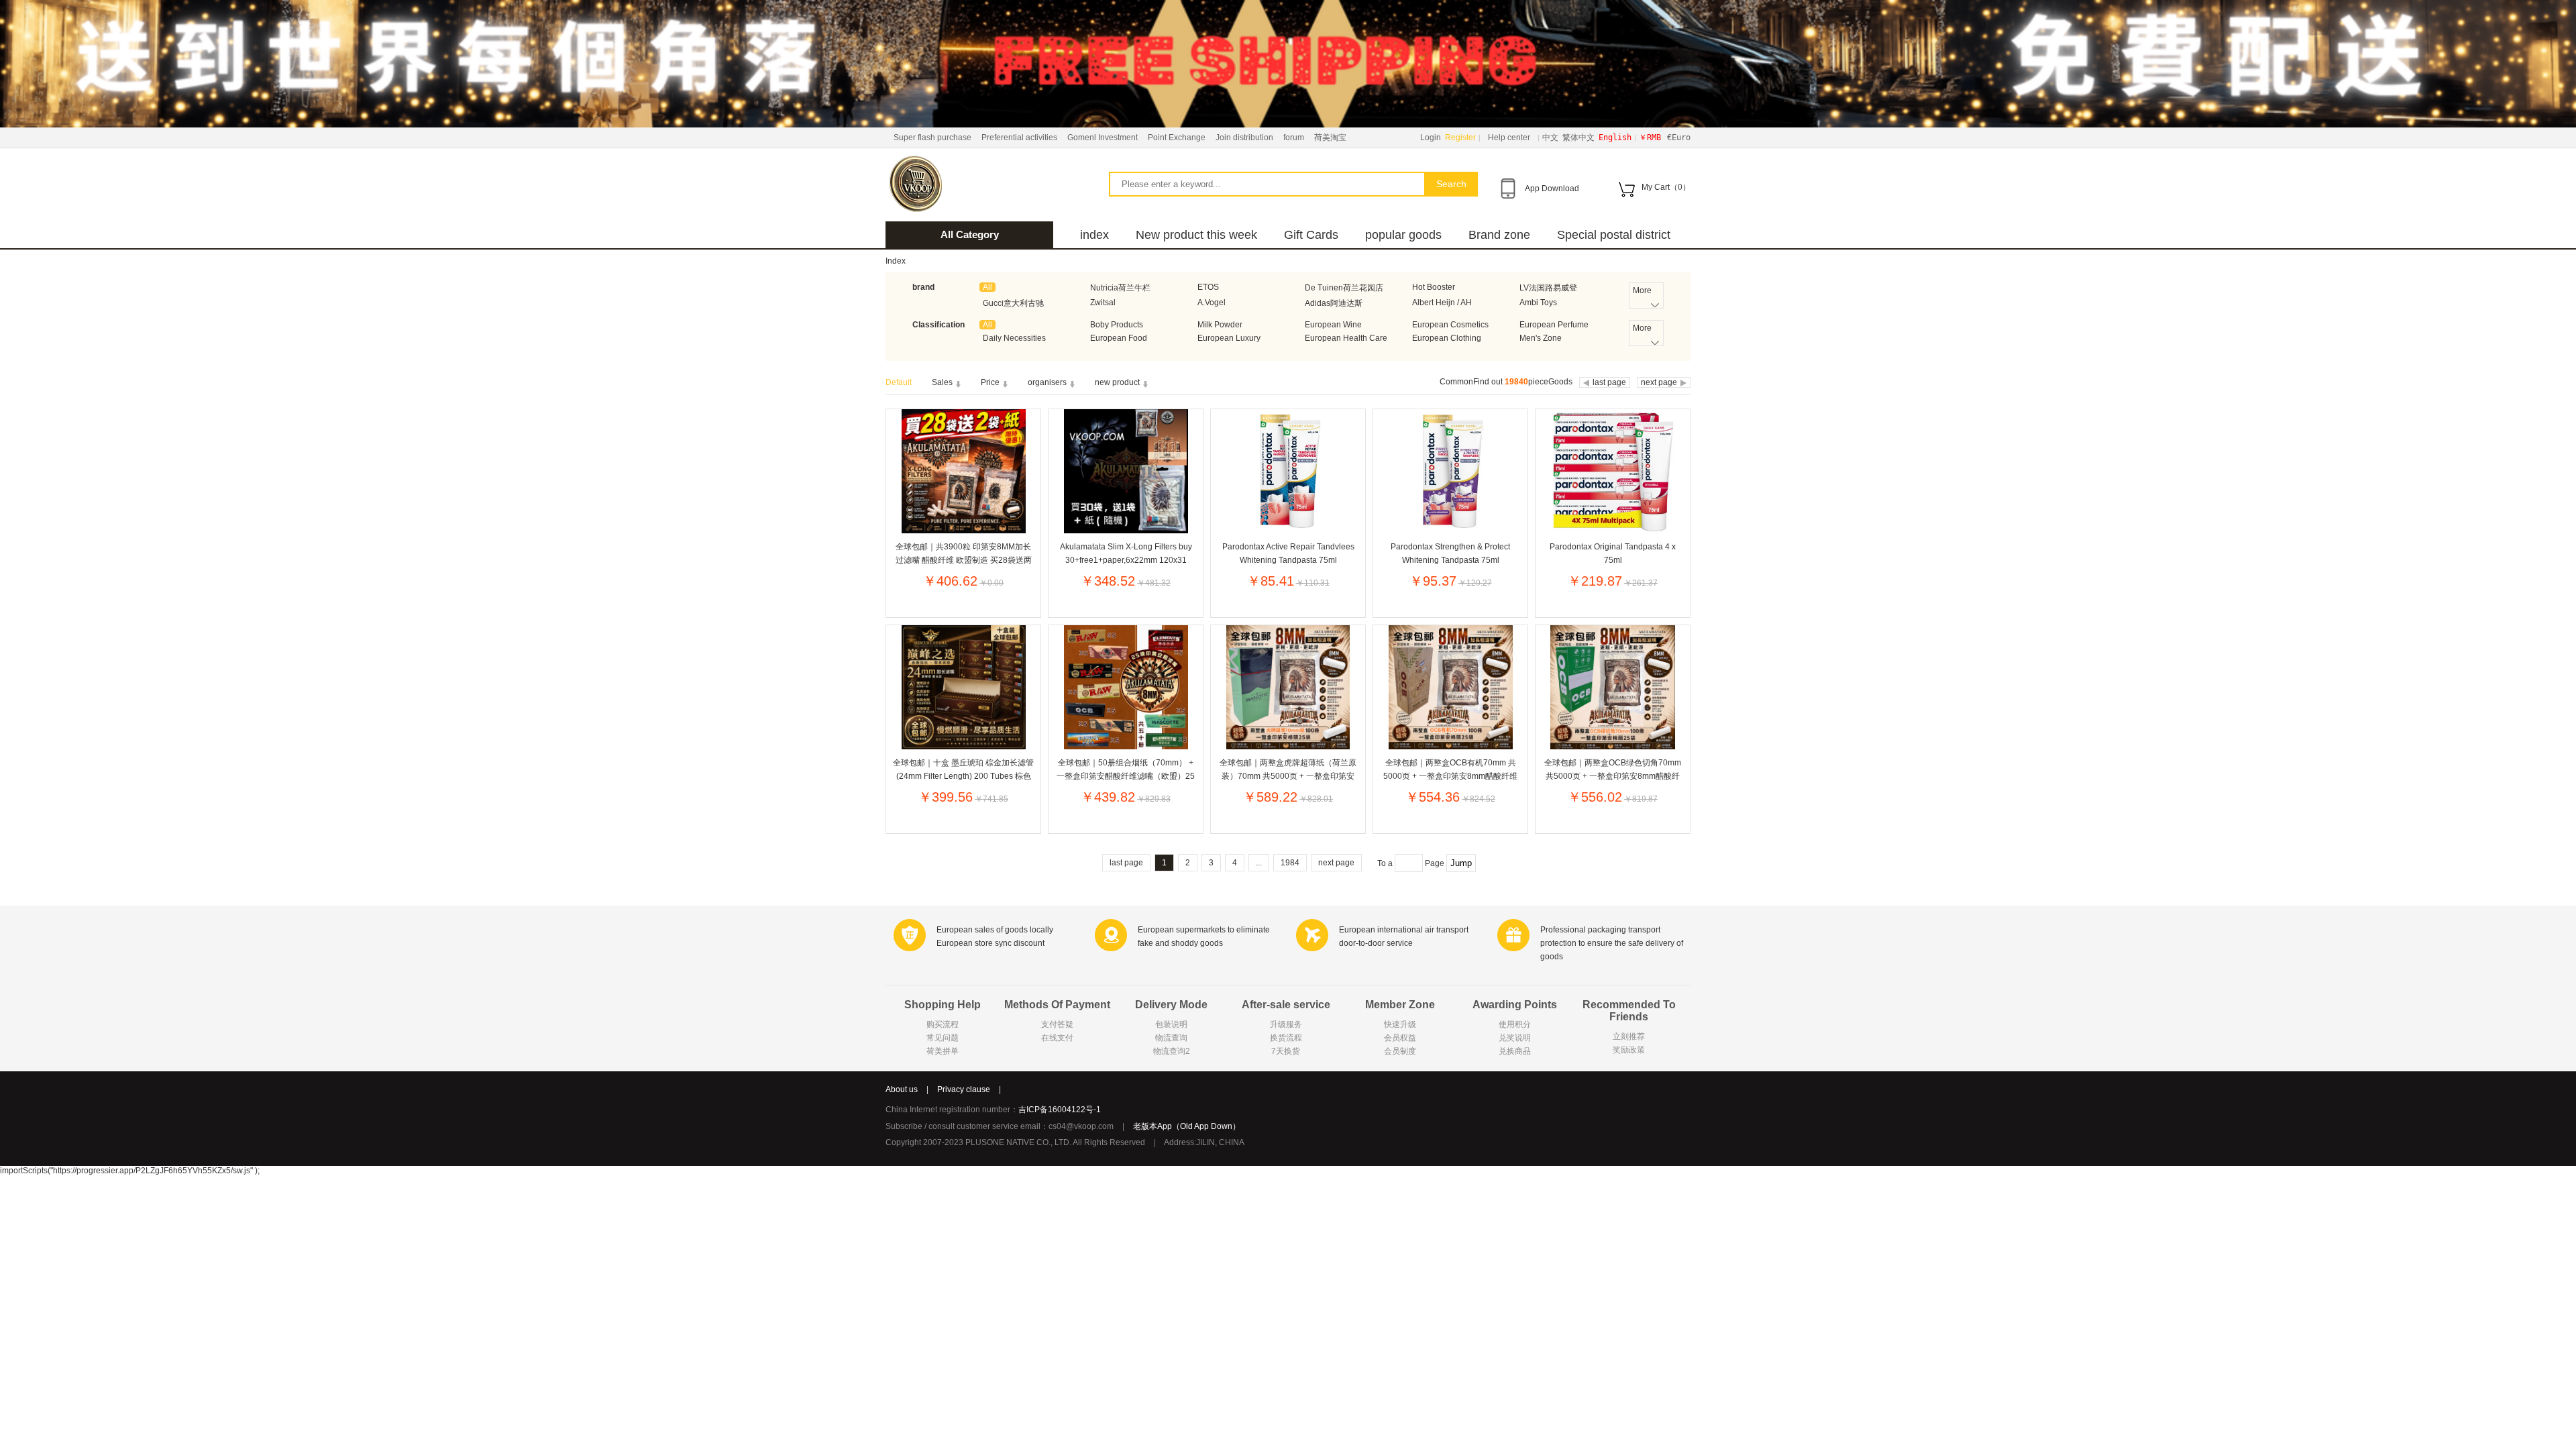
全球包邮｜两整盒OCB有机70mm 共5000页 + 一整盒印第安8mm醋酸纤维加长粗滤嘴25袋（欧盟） (1450, 769)
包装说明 (1171, 1024)
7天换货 (1286, 1051)
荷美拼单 (943, 1051)
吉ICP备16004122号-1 (1060, 1110)
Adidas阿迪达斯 (1334, 303)
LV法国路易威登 (1548, 288)
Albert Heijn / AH (1442, 303)
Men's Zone (1541, 338)
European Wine (1333, 325)
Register (1460, 138)
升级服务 (1286, 1024)
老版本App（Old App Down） (1187, 1126)
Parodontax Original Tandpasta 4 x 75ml (1613, 553)
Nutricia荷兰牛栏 (1120, 288)
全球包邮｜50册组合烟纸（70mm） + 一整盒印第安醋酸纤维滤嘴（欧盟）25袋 (1126, 769)
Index (896, 261)
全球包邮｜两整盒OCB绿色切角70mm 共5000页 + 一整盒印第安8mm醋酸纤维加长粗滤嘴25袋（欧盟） (1613, 769)
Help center (1509, 138)
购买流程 (943, 1024)
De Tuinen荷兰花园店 (1344, 288)
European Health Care (1346, 338)
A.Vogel (1212, 303)
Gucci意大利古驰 (1013, 303)
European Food (1119, 338)
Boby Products (1117, 325)
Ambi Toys (1538, 303)
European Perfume (1554, 325)
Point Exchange (1177, 138)
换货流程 (1286, 1038)
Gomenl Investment (1103, 138)
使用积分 (1515, 1024)
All (987, 287)
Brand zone (1499, 235)
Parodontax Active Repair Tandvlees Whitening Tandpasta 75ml (1288, 553)
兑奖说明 (1515, 1038)
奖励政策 (1629, 1050)
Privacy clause (964, 1089)
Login (1431, 138)
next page (1336, 863)
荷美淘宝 (1330, 138)
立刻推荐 (1629, 1036)
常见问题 (943, 1038)
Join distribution (1244, 138)
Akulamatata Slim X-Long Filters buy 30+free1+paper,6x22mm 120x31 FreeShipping (1126, 553)
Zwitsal (1103, 303)
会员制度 (1400, 1051)
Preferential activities (1019, 138)
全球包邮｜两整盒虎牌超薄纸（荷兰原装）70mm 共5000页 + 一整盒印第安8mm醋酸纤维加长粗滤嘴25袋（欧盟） (1288, 769)
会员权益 (1400, 1038)
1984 (1290, 863)
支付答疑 (1057, 1024)
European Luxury (1229, 338)
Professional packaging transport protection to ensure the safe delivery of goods (1612, 943)
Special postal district (1614, 235)
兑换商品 (1515, 1051)
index (1094, 235)
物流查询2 (1172, 1051)
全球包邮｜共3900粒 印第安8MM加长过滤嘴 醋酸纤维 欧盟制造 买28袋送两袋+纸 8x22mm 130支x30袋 (964, 553)
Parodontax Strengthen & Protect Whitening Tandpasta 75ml (1450, 553)
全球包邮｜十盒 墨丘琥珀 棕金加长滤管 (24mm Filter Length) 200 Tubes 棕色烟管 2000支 (963, 769)
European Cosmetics (1450, 325)
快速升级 (1400, 1024)
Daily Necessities (1014, 338)
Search (1451, 184)
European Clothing (1447, 338)
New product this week (1196, 235)
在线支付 (1057, 1038)
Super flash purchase (932, 138)
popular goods (1403, 235)
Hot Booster (1434, 287)
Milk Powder (1220, 325)
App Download (1552, 189)
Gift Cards (1311, 235)
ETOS (1208, 287)
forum (1294, 138)
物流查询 (1171, 1038)
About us (902, 1089)
